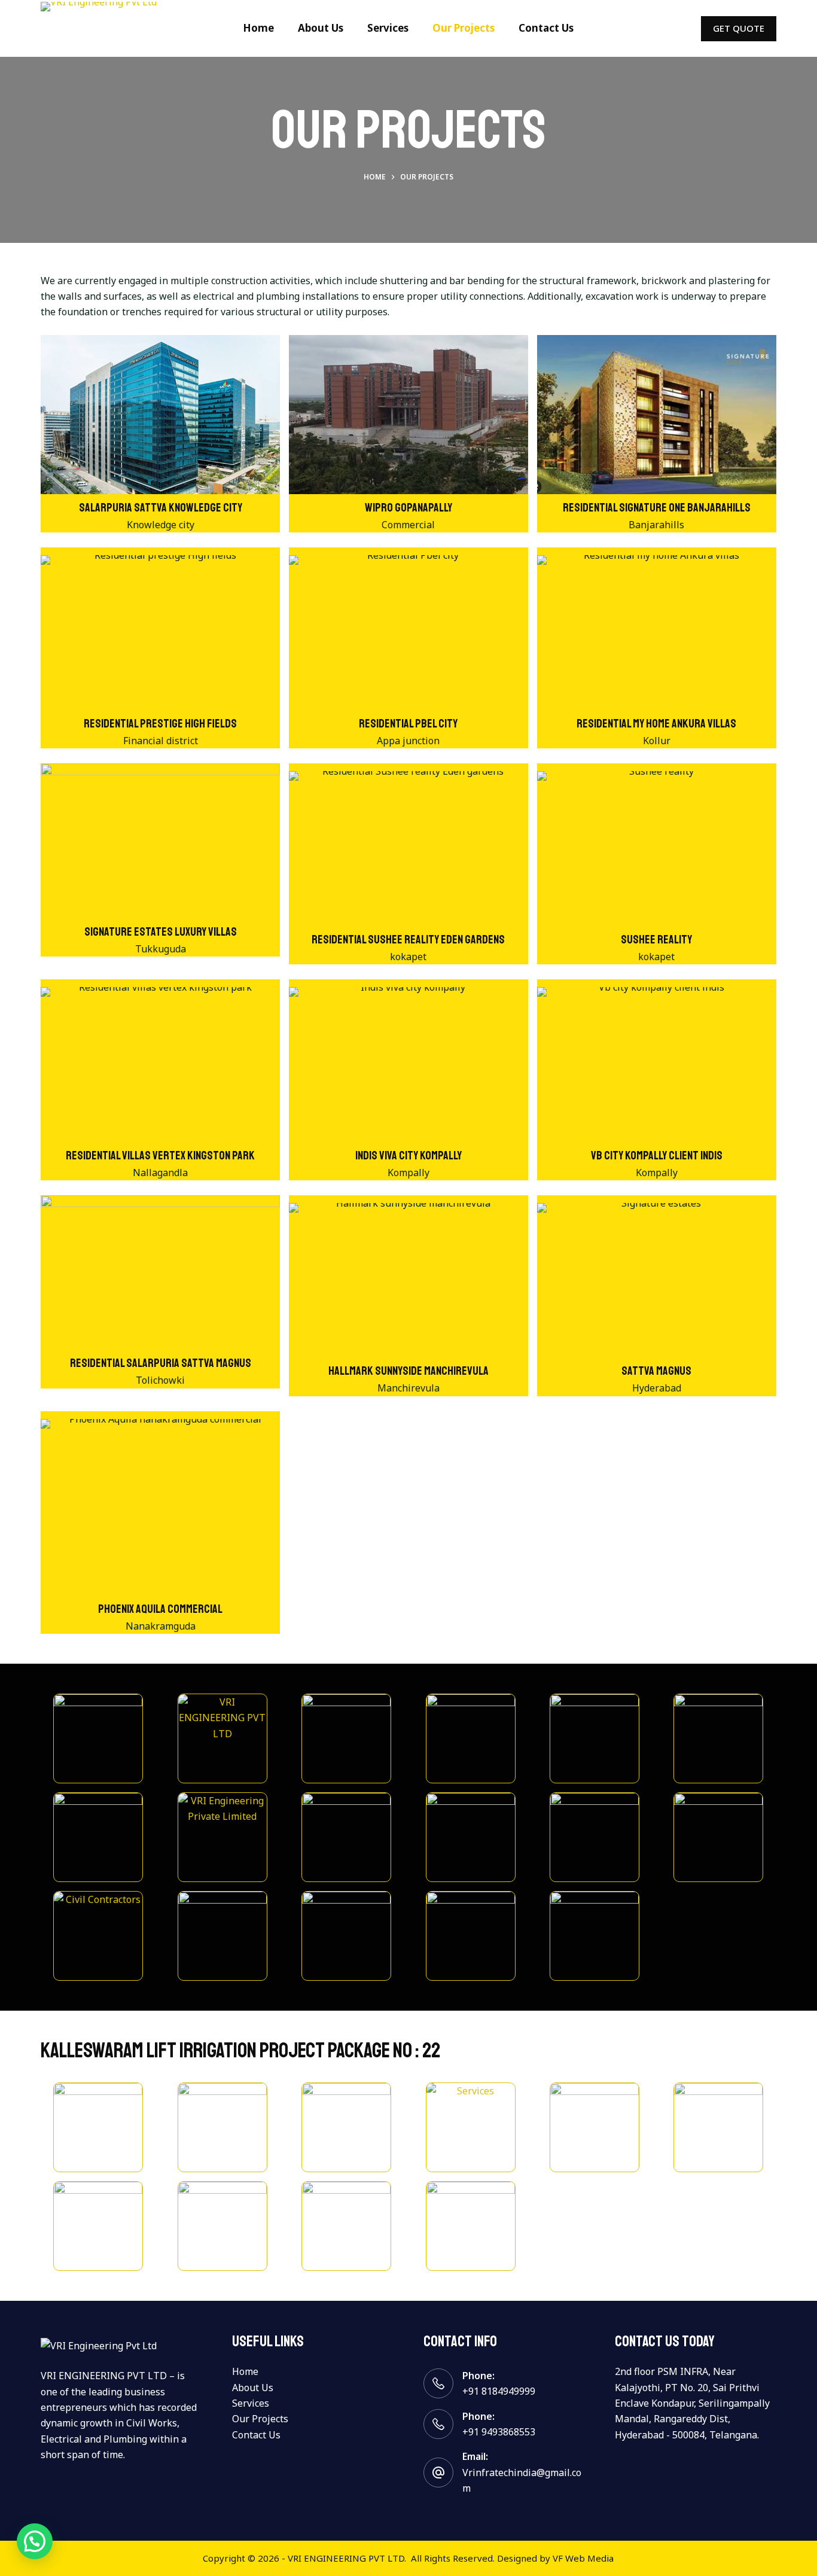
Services (388, 28)
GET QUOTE (739, 28)
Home (258, 28)
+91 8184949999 (499, 2391)
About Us (321, 28)
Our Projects (464, 28)
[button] (35, 2541)
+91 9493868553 (499, 2432)
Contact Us (546, 28)
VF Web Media (583, 2558)
